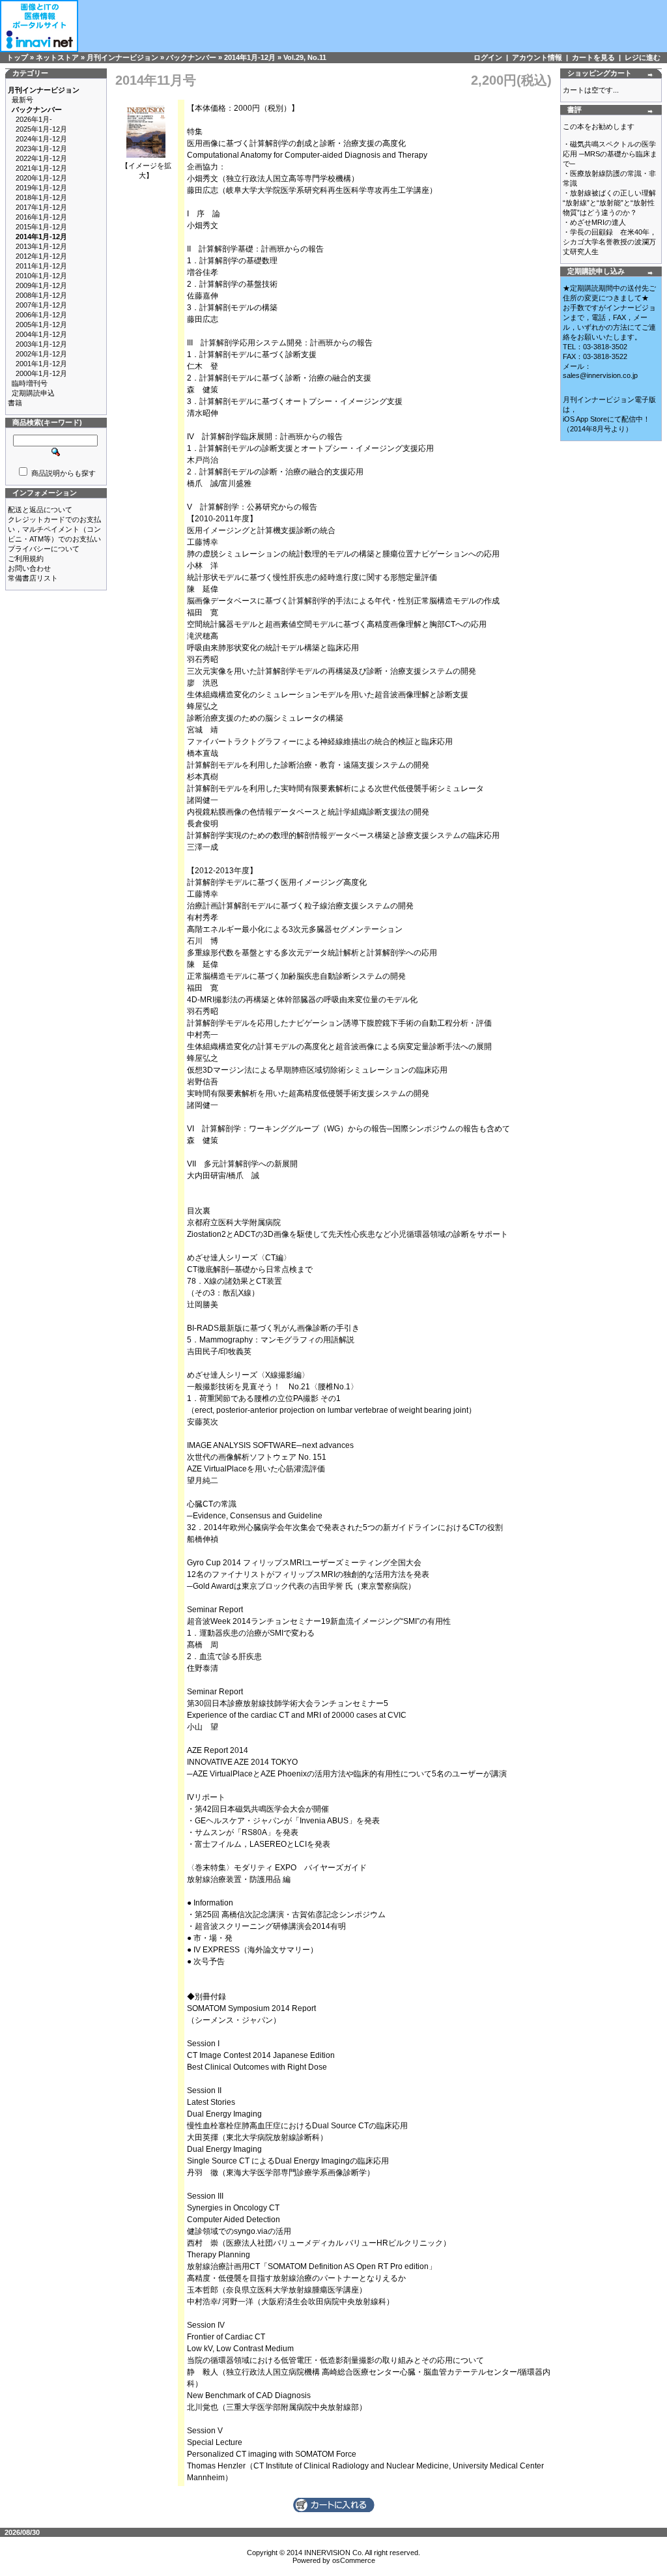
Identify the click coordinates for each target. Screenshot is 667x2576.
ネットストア (57, 57)
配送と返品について (40, 510)
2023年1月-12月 (41, 149)
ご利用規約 (26, 558)
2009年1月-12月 (41, 285)
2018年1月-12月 (41, 197)
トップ (17, 57)
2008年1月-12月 (41, 295)
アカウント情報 (537, 57)
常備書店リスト (33, 578)
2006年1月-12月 (41, 315)
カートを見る (593, 57)
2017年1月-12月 (41, 207)
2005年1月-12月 (41, 325)
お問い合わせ (29, 568)
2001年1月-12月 (41, 364)
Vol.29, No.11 (305, 57)
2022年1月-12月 (41, 158)
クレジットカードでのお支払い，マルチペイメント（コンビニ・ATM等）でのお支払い (54, 529)
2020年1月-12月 (41, 178)
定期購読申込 (33, 393)
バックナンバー (191, 57)
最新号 (22, 100)
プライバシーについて (44, 549)
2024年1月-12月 (41, 139)
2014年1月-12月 (250, 57)
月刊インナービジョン (122, 57)
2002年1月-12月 (41, 354)
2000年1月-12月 (41, 373)
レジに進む (643, 57)
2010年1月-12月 (41, 276)
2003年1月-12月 (41, 344)
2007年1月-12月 (41, 305)
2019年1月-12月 (41, 188)
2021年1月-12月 (41, 168)
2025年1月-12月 (41, 129)
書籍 (15, 403)
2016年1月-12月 (41, 217)
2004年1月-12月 (41, 334)
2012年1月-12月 (41, 256)
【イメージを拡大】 (146, 170)
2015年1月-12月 (41, 227)
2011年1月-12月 (41, 266)
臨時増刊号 (30, 383)
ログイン (488, 57)
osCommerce (354, 2560)
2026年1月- (34, 119)
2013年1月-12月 (41, 246)
